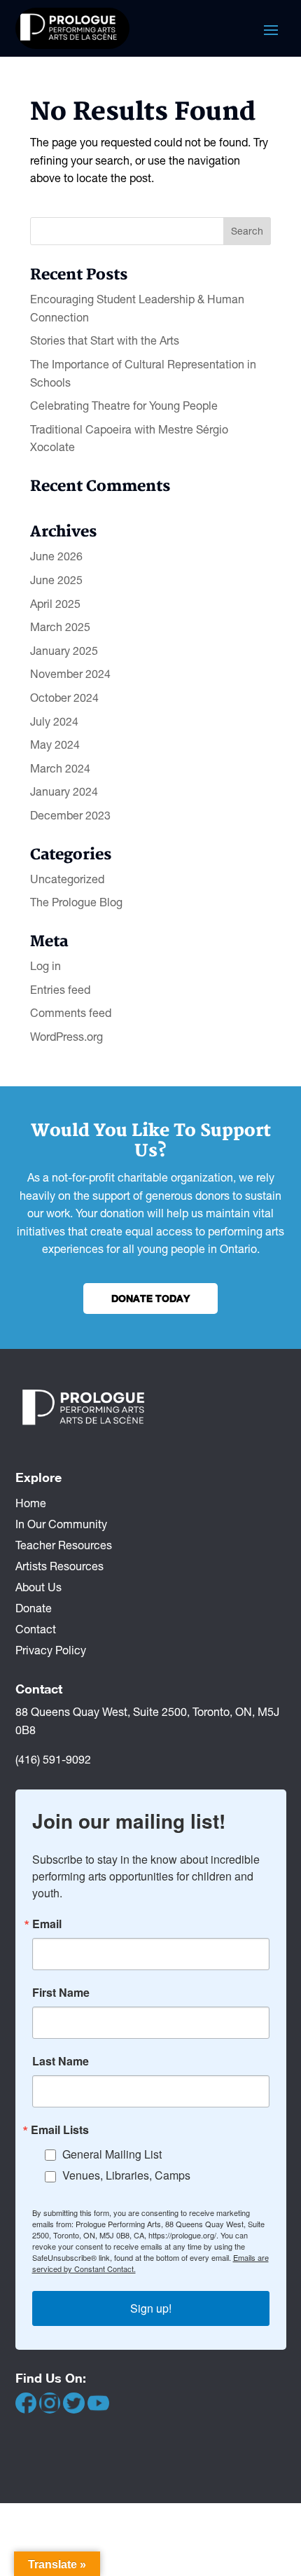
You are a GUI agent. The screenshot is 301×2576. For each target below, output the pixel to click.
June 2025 (56, 580)
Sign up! (151, 2308)
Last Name (61, 2061)
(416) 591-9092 (53, 1759)
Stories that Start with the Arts (105, 340)
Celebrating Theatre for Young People (124, 406)
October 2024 (64, 698)
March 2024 (60, 768)
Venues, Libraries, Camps (126, 2175)
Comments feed (71, 1013)
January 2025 (64, 651)
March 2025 (60, 627)
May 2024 (55, 745)
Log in (45, 966)
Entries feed (60, 990)
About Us (38, 1586)
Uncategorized (67, 879)
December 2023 (70, 815)
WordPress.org (66, 1037)
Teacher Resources (64, 1544)
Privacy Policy (51, 1649)
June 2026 (56, 556)
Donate (34, 1607)
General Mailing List (112, 2154)
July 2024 (54, 721)
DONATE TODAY (150, 1298)
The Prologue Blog (76, 902)
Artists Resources (59, 1565)
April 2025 (55, 604)
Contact (36, 1628)
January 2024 (64, 791)
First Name (61, 1993)
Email (47, 1924)
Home (31, 1502)
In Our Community (61, 1523)
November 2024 (70, 674)
